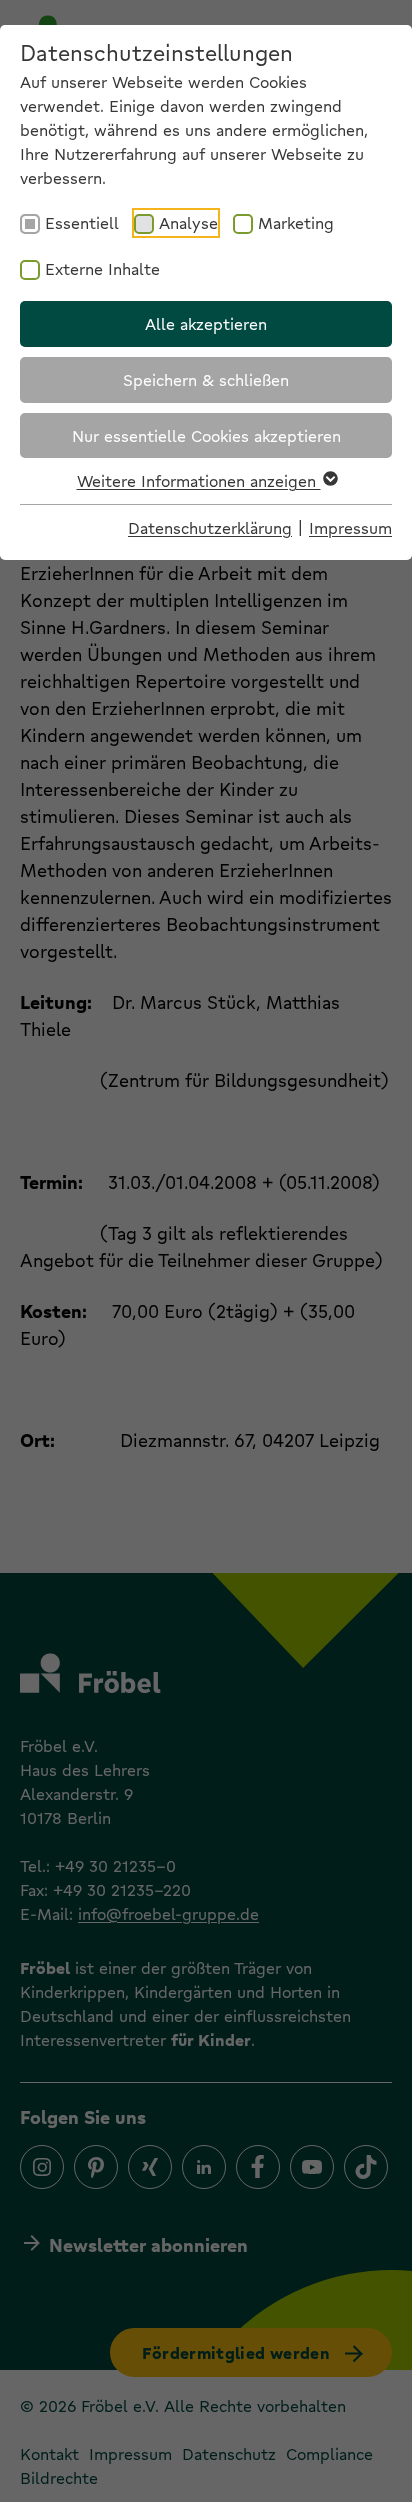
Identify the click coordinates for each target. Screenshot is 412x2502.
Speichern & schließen (206, 379)
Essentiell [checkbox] (82, 222)
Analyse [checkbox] (188, 222)
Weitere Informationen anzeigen (199, 480)
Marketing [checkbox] (296, 222)
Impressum (350, 527)
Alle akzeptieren (206, 323)
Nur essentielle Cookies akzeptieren (206, 435)
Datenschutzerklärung (210, 527)
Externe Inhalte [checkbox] (102, 268)
